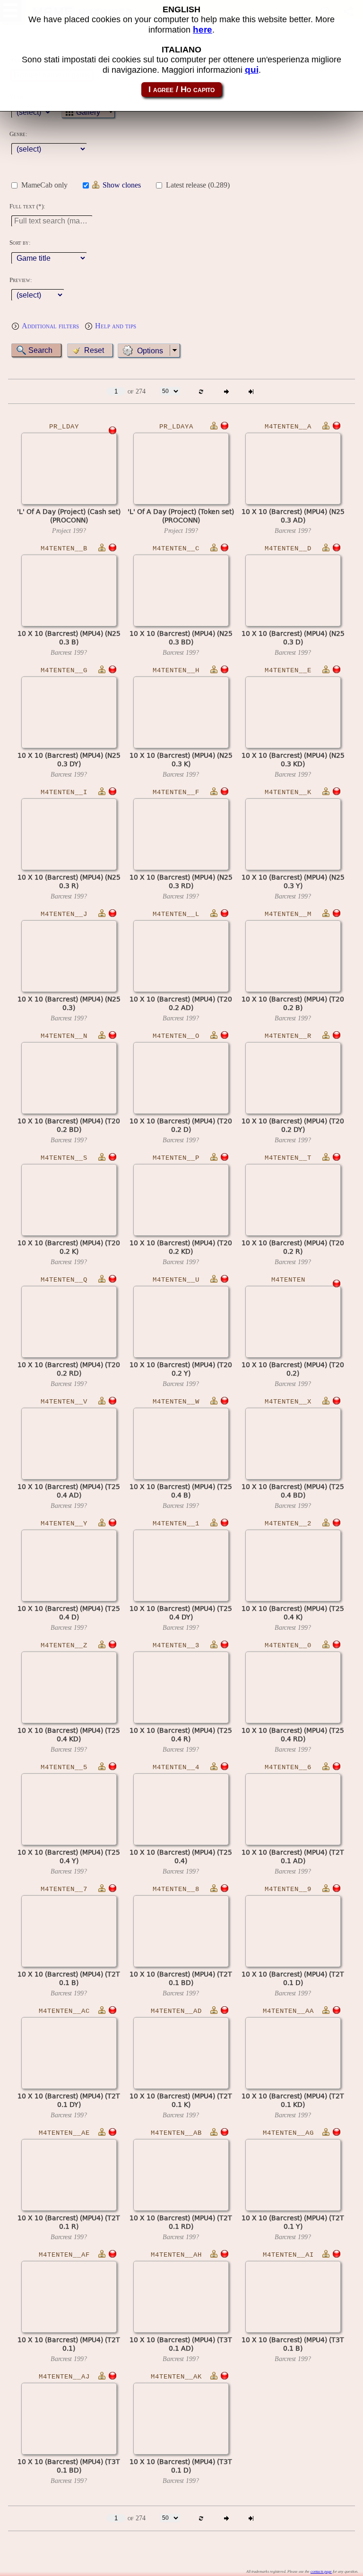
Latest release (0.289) (198, 185)
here (203, 30)
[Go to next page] (226, 391)
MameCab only (44, 185)
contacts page (321, 2572)
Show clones (122, 185)
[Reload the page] (201, 391)
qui (252, 70)
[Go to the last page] (251, 391)
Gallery (88, 112)
